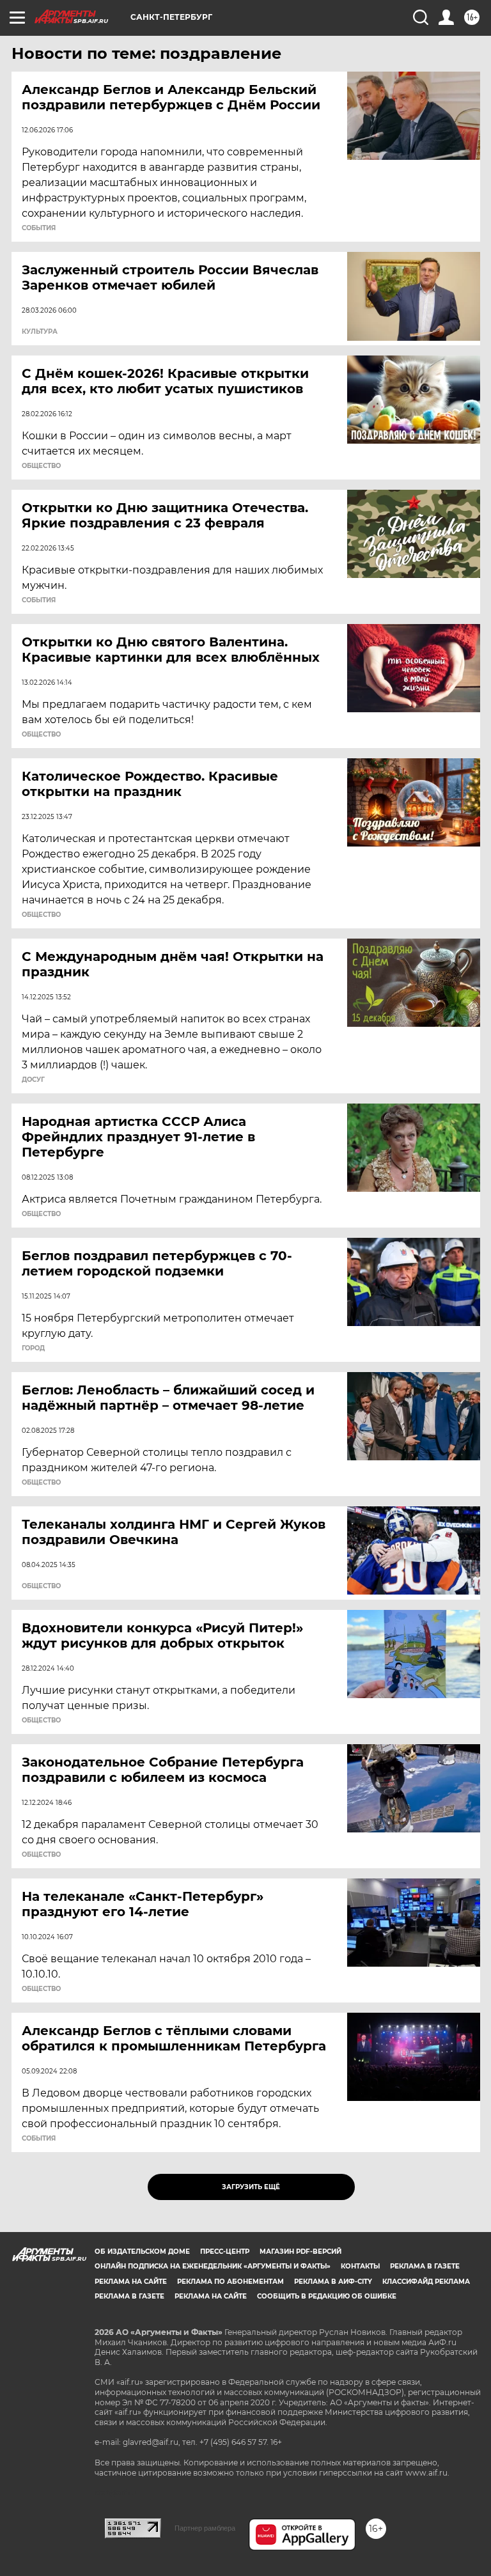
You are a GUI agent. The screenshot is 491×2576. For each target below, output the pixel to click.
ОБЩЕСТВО (41, 466)
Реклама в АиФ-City (333, 2282)
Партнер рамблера (205, 2528)
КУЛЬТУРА (40, 332)
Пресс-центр (225, 2252)
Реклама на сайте (131, 2282)
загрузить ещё (251, 2187)
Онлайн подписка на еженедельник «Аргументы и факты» (213, 2266)
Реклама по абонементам (230, 2282)
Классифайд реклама (426, 2282)
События (39, 228)
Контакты (360, 2266)
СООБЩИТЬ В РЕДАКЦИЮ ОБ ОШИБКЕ (327, 2296)
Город (33, 1348)
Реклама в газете (425, 2266)
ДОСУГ (33, 1080)
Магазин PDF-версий (300, 2252)
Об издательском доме (142, 2252)
